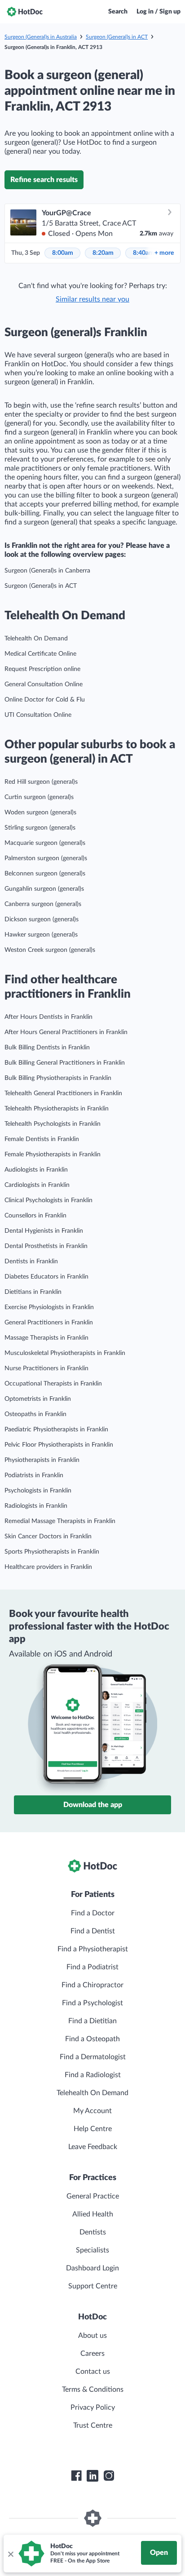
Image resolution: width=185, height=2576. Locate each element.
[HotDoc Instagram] (109, 2476)
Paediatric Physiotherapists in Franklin (56, 1430)
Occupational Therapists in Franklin (53, 1384)
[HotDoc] (25, 12)
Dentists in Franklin (31, 1261)
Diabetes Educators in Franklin (46, 1277)
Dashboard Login (92, 2268)
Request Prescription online (42, 669)
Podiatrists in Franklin (34, 1475)
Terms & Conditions (93, 2389)
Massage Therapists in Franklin (46, 1338)
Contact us (93, 2372)
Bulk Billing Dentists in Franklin (47, 1048)
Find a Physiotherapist (93, 1949)
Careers (92, 2354)
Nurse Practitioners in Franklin (46, 1368)
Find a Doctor (93, 1913)
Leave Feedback (93, 2147)
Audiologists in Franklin (36, 1170)
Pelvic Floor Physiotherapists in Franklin (59, 1445)
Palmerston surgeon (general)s (46, 858)
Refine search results (44, 180)
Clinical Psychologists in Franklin (48, 1200)
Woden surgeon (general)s (40, 813)
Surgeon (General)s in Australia (41, 37)
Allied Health (93, 2214)
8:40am (143, 253)
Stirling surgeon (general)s (40, 828)
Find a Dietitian (92, 2021)
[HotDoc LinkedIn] (92, 2476)
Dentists (93, 2232)
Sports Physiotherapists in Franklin (52, 1552)
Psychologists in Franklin (38, 1491)
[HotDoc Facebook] (76, 2476)
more (164, 253)
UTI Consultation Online (38, 715)
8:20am (103, 253)
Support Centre (93, 2286)
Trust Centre (93, 2425)
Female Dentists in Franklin (42, 1139)
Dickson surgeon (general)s (42, 919)
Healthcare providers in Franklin (48, 1567)
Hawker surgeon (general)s (41, 935)
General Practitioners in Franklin (49, 1323)
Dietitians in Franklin (33, 1292)
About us (92, 2336)
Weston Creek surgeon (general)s (50, 950)
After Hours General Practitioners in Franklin (66, 1032)
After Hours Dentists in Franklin (48, 1017)
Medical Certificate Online (40, 654)
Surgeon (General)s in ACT (117, 37)
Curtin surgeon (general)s (39, 797)
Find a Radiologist (93, 2075)
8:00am (63, 253)
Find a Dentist (93, 1931)
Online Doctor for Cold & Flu (45, 700)
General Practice (93, 2196)
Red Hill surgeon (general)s (41, 782)
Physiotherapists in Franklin (42, 1460)
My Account (92, 2111)
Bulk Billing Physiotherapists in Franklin (58, 1078)
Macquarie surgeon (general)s (45, 843)
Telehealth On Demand (36, 639)
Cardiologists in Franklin (37, 1185)
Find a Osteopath (92, 2039)
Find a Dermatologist (93, 2057)
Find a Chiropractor (92, 1985)
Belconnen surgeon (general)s (45, 874)
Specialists (92, 2250)
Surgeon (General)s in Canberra (47, 571)
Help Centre (93, 2129)
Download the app (93, 1805)
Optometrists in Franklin (38, 1399)
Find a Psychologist (92, 2003)
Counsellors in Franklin (35, 1216)
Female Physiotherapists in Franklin (53, 1155)
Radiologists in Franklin (36, 1506)
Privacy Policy (93, 2407)
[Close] (10, 2554)
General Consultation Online (44, 684)
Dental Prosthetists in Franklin (46, 1246)
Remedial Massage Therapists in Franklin (60, 1521)
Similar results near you (92, 299)
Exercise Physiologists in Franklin (49, 1307)
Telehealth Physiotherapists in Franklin (57, 1109)
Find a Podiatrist (92, 1967)
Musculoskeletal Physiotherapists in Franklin (65, 1353)
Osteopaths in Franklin (35, 1414)
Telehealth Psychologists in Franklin (53, 1124)
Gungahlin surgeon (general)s (44, 889)
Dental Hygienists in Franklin (44, 1231)
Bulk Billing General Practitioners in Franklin (65, 1063)
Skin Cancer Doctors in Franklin (48, 1537)
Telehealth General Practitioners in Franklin (63, 1093)
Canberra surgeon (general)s (43, 904)
